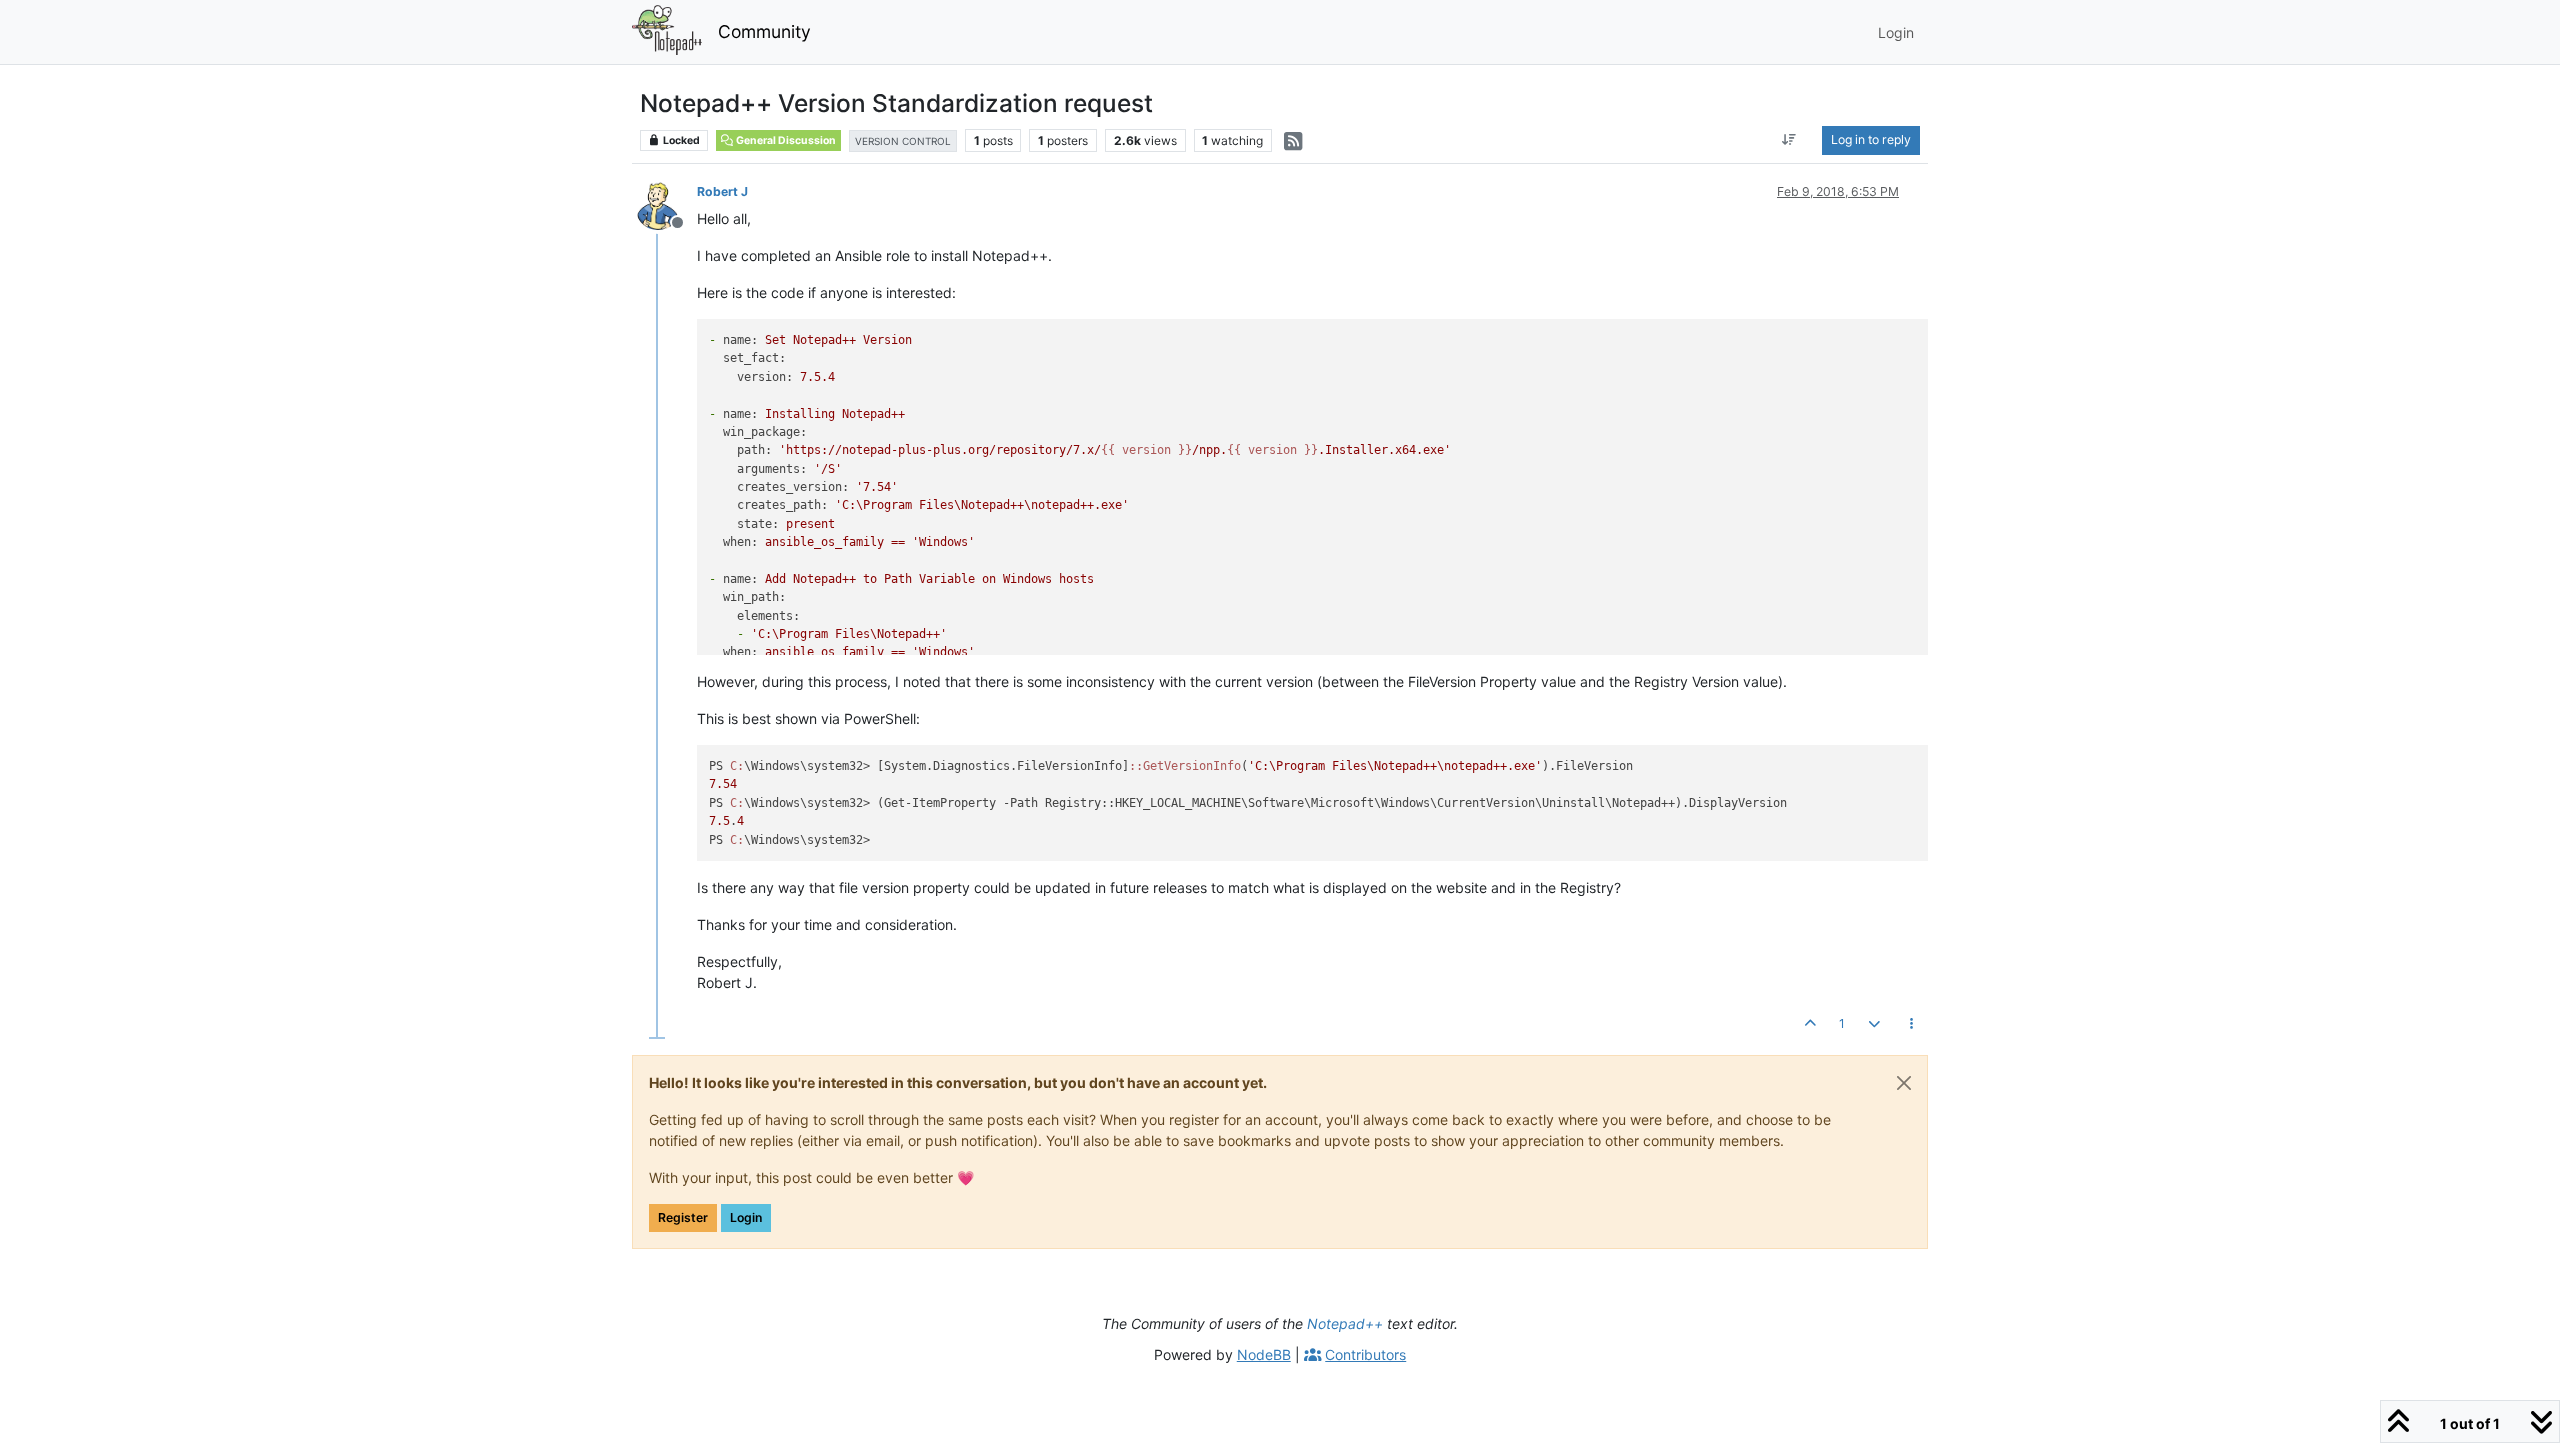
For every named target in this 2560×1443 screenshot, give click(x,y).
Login (746, 1217)
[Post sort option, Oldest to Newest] (1789, 140)
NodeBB (1264, 1354)
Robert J (722, 191)
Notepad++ (1345, 1323)
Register (683, 1217)
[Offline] (665, 204)
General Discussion (785, 140)
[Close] (1904, 1083)
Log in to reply (1871, 139)
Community (764, 31)
